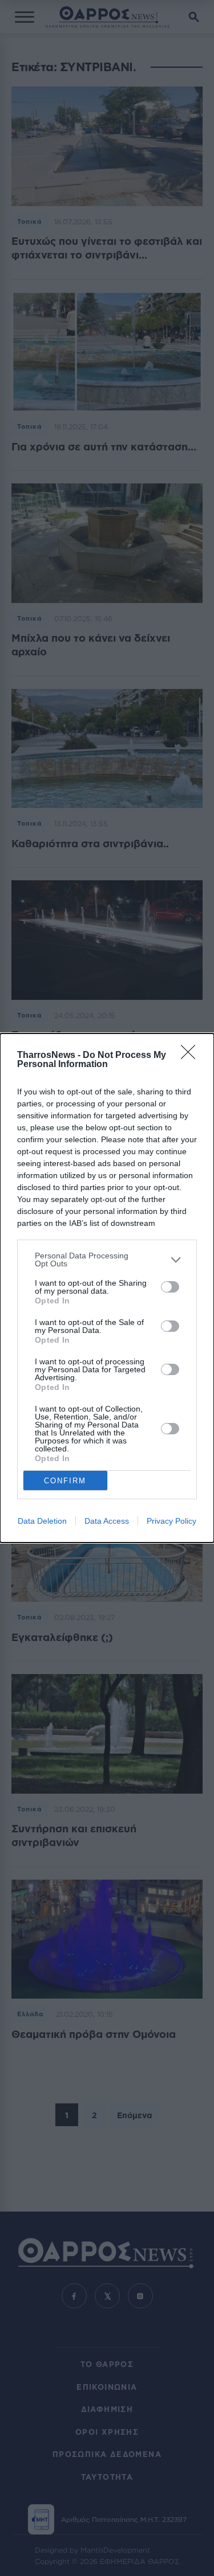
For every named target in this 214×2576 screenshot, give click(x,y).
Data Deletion (42, 1521)
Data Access (107, 1521)
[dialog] (107, 1288)
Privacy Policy (171, 1521)
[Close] (192, 1056)
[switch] (170, 1287)
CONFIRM (65, 1481)
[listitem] (107, 1260)
